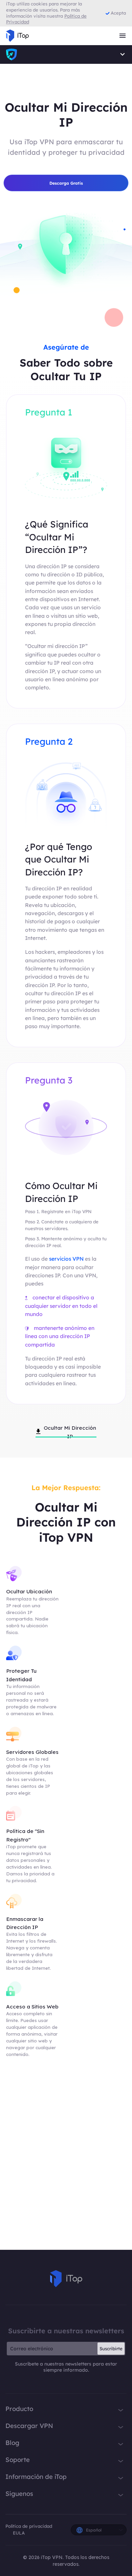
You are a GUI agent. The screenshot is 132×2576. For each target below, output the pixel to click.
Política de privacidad (29, 2526)
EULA (19, 2533)
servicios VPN (66, 1259)
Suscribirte (111, 2349)
